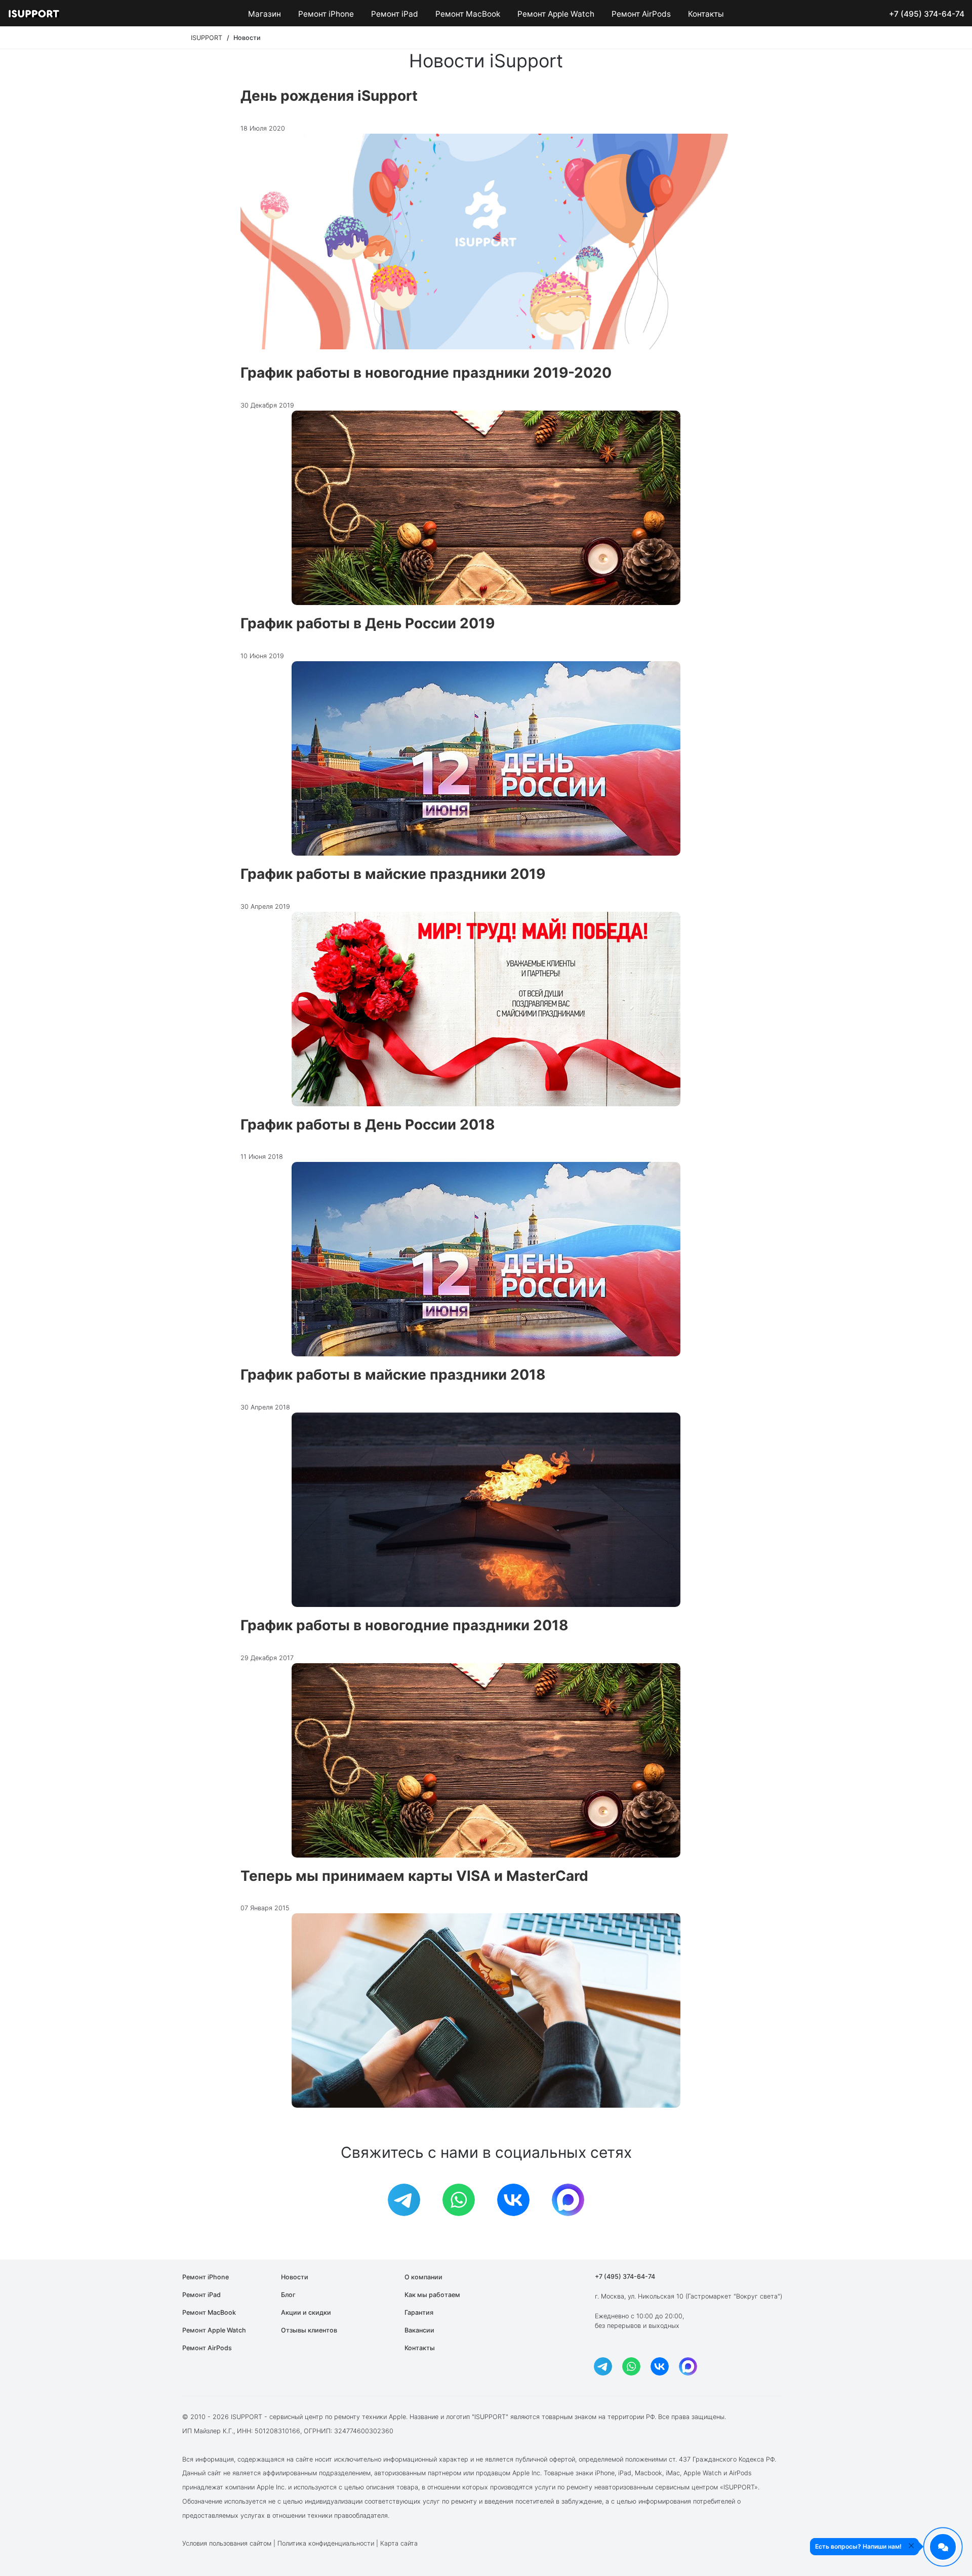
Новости (295, 2277)
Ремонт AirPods (641, 14)
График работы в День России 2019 (368, 623)
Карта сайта (399, 2543)
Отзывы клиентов (309, 2330)
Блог (288, 2295)
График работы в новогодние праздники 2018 (404, 1625)
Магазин (265, 14)
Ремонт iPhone (326, 14)
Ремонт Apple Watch (556, 14)
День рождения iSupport (329, 96)
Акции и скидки (306, 2312)
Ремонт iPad (395, 14)
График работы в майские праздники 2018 (393, 1375)
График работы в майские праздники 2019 (393, 874)
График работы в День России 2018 (368, 1124)
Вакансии (419, 2330)
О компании (423, 2277)
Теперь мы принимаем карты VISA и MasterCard (414, 1876)
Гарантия (419, 2312)
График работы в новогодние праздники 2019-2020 (426, 373)
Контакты (706, 14)
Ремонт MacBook (468, 14)
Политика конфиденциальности (326, 2543)
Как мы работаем (432, 2295)
